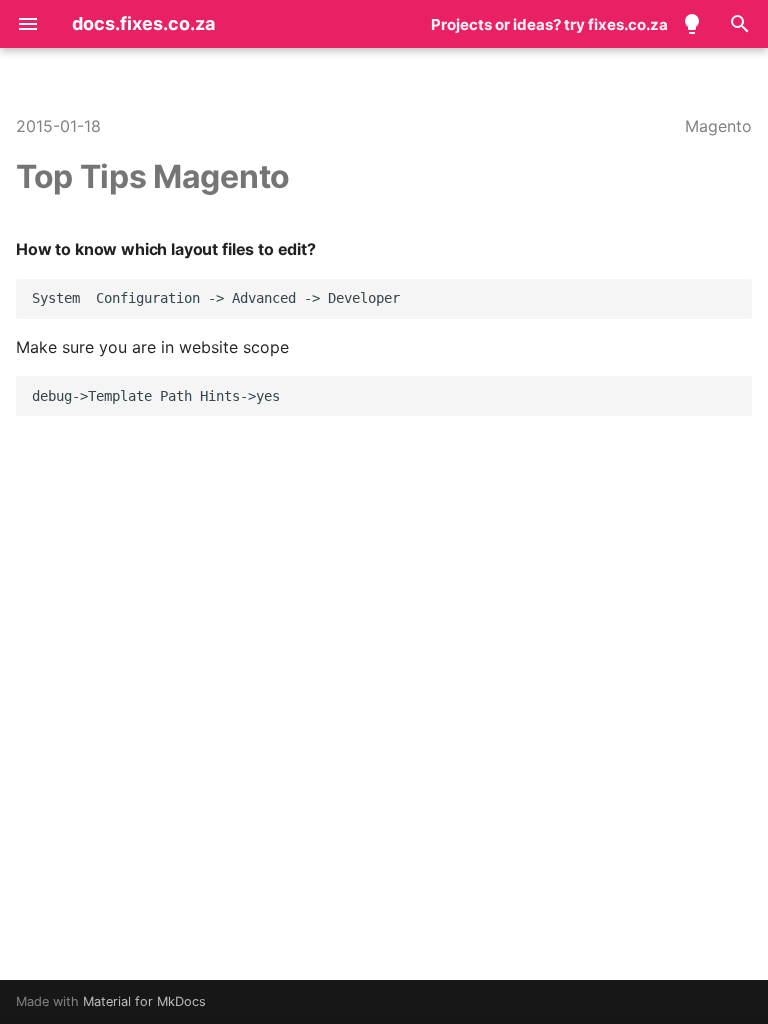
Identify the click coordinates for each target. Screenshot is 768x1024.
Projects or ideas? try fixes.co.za (549, 24)
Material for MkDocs (144, 1001)
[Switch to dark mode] (692, 24)
